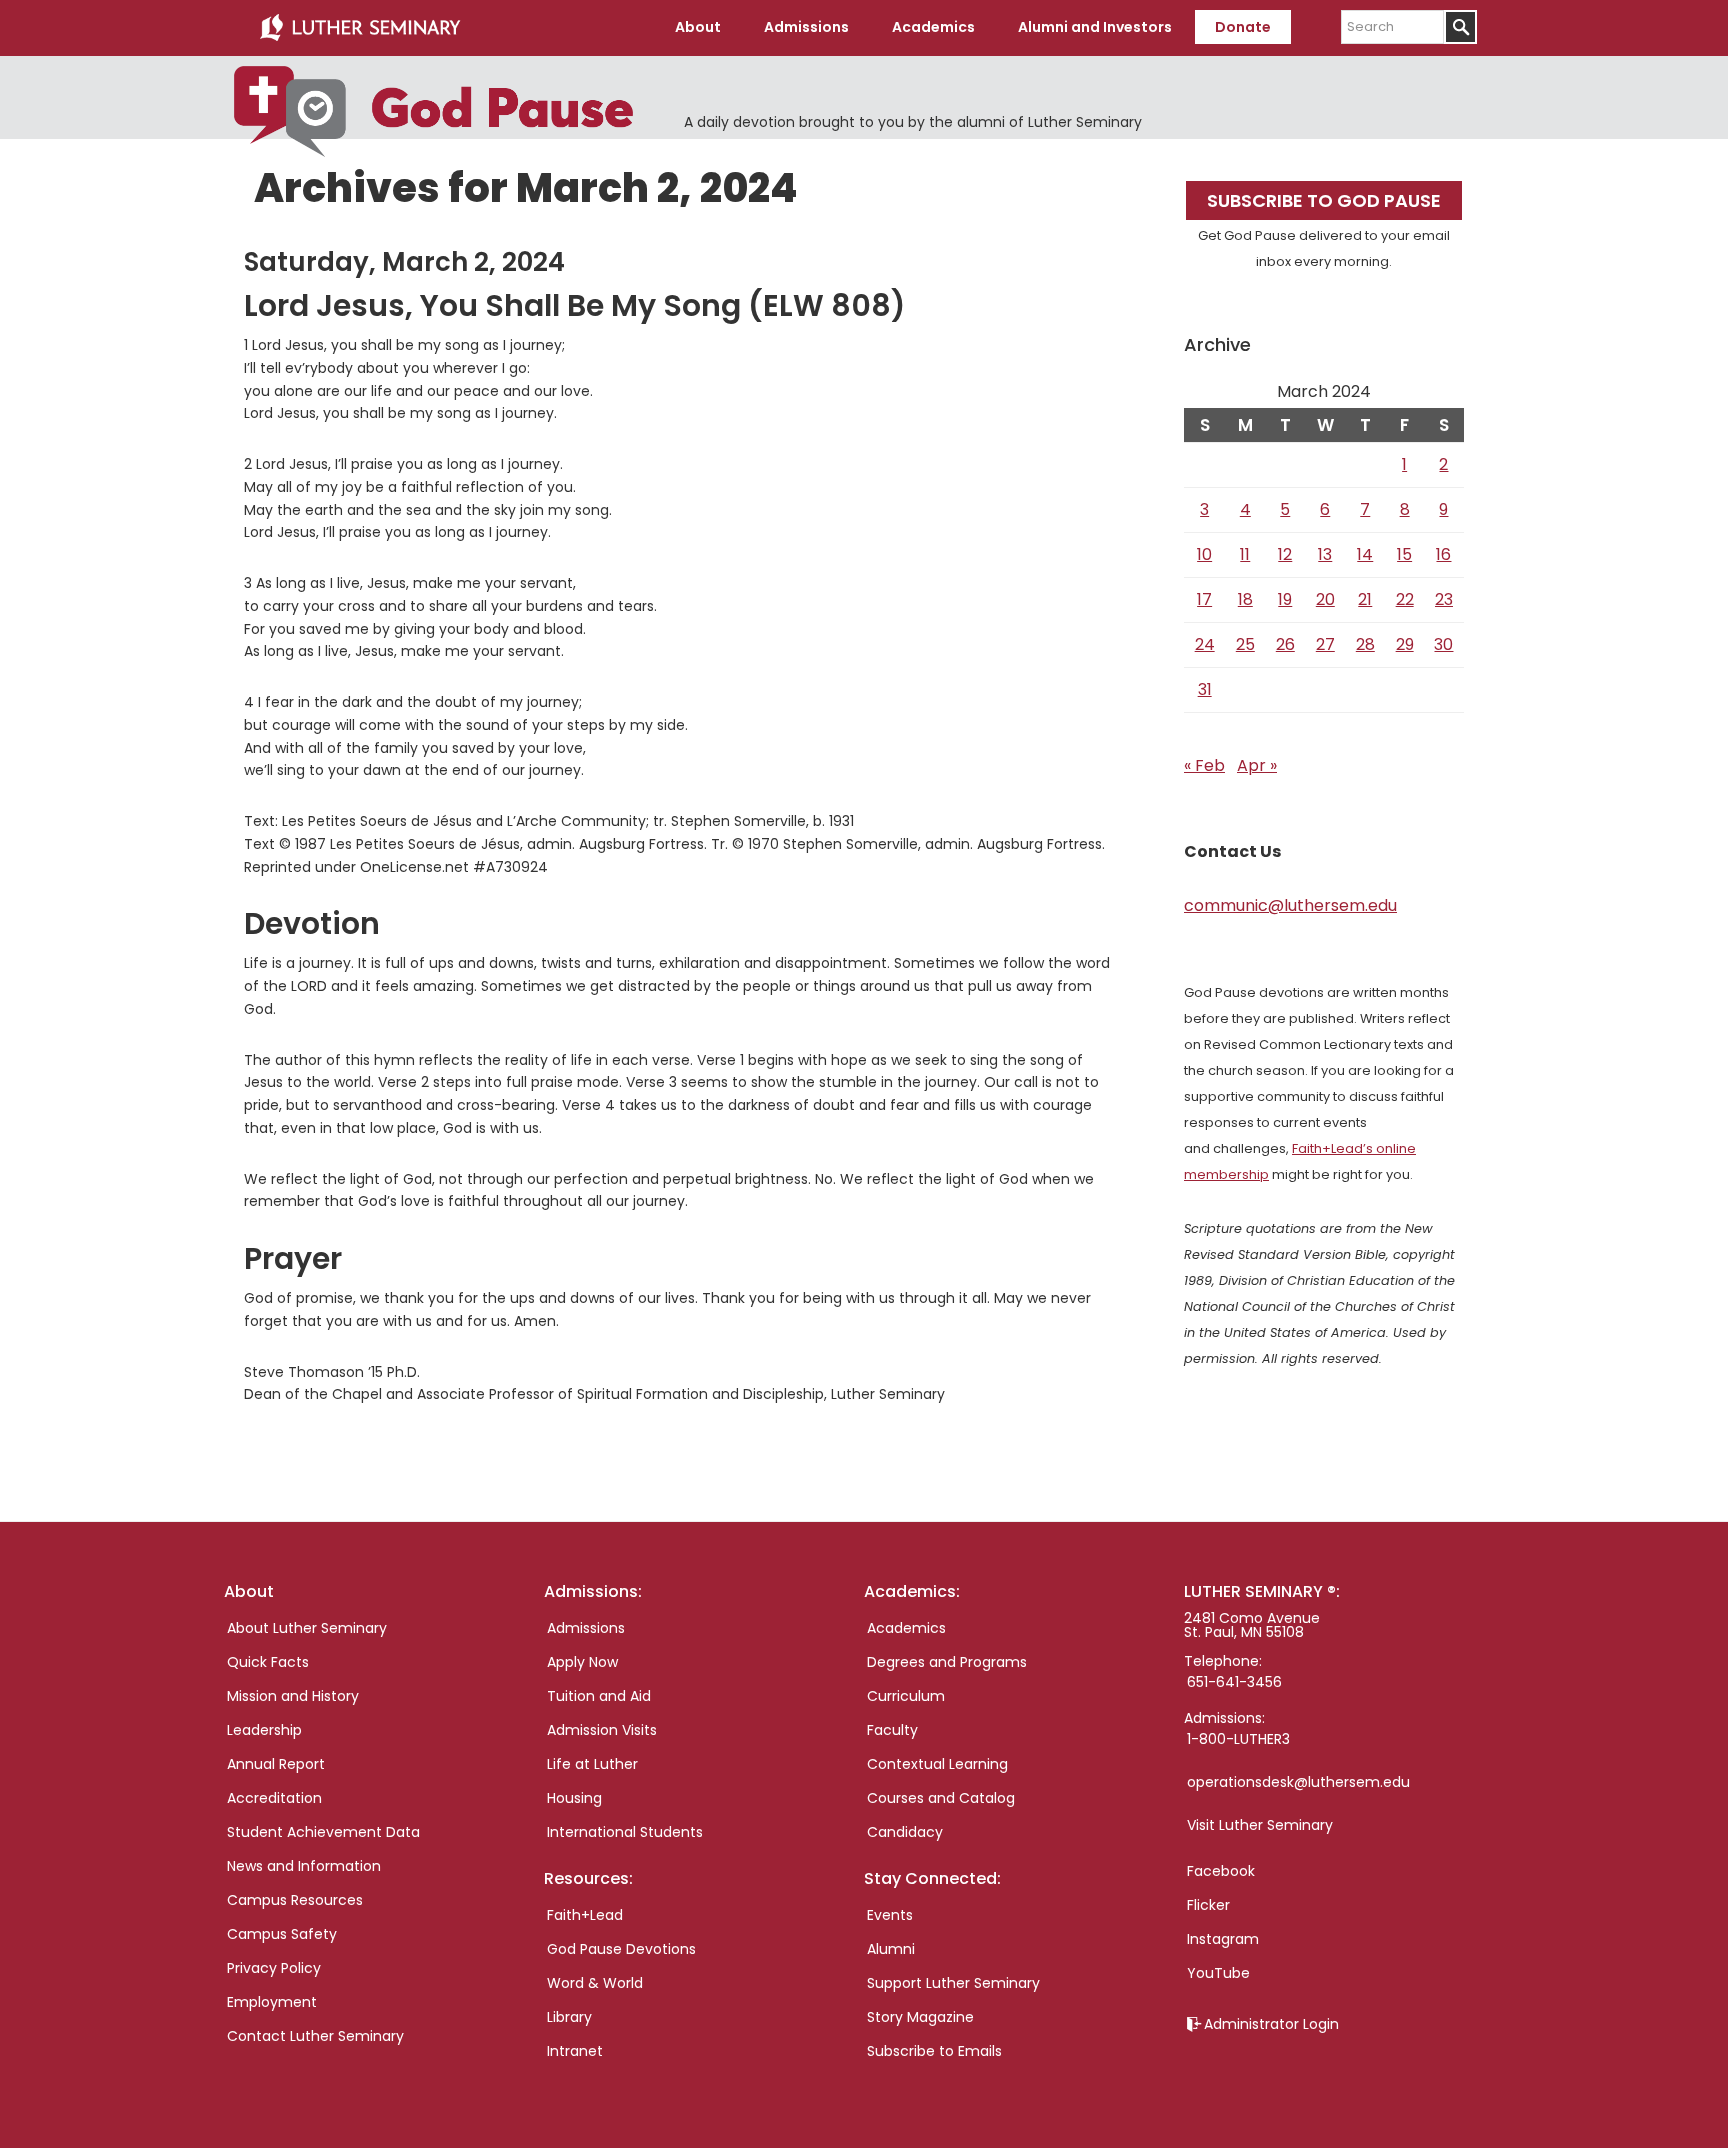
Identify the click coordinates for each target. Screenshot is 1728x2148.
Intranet (575, 2051)
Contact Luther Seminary (315, 2036)
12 (1285, 554)
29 (1405, 644)
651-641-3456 (1234, 1682)
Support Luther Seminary (953, 1983)
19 (1285, 599)
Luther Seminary (360, 28)
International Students (625, 1832)
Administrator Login (1271, 2024)
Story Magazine (920, 2017)
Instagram (1223, 1939)
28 (1365, 644)
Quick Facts (268, 1662)
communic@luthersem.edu (1290, 905)
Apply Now (582, 1662)
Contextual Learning (937, 1764)
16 (1443, 554)
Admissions (586, 1628)
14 (1365, 554)
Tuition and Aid (599, 1696)
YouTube (1218, 1973)
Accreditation (274, 1798)
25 (1245, 644)
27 (1325, 644)
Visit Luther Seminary (1260, 1825)
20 (1325, 599)
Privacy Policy (274, 1968)
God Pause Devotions (621, 1949)
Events (890, 1915)
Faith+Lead (585, 1915)
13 (1325, 554)
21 (1365, 599)
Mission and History (293, 1696)
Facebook (1221, 1871)
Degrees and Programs (947, 1662)
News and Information (304, 1866)
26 (1285, 644)
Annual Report (276, 1764)
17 (1204, 599)
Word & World (595, 1983)
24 (1205, 644)
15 (1404, 554)
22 (1405, 599)
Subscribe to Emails (934, 2051)
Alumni (891, 1949)
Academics (906, 1628)
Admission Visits (602, 1730)
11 (1245, 554)
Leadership (264, 1730)
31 (1205, 689)
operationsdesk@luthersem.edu (1298, 1782)
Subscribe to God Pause (1324, 200)
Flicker (1208, 1905)
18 (1245, 599)
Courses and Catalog (941, 1798)
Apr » (1257, 765)
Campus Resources (295, 1900)
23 (1444, 599)
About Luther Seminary (307, 1628)
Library (569, 2017)
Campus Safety (282, 1934)
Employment (272, 2002)
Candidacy (905, 1832)
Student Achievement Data (323, 1832)
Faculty (892, 1730)
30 (1443, 644)
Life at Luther (592, 1764)
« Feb (1204, 765)
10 (1204, 554)
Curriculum (906, 1696)
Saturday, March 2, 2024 (404, 262)
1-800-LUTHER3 (1238, 1739)
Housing (574, 1798)
